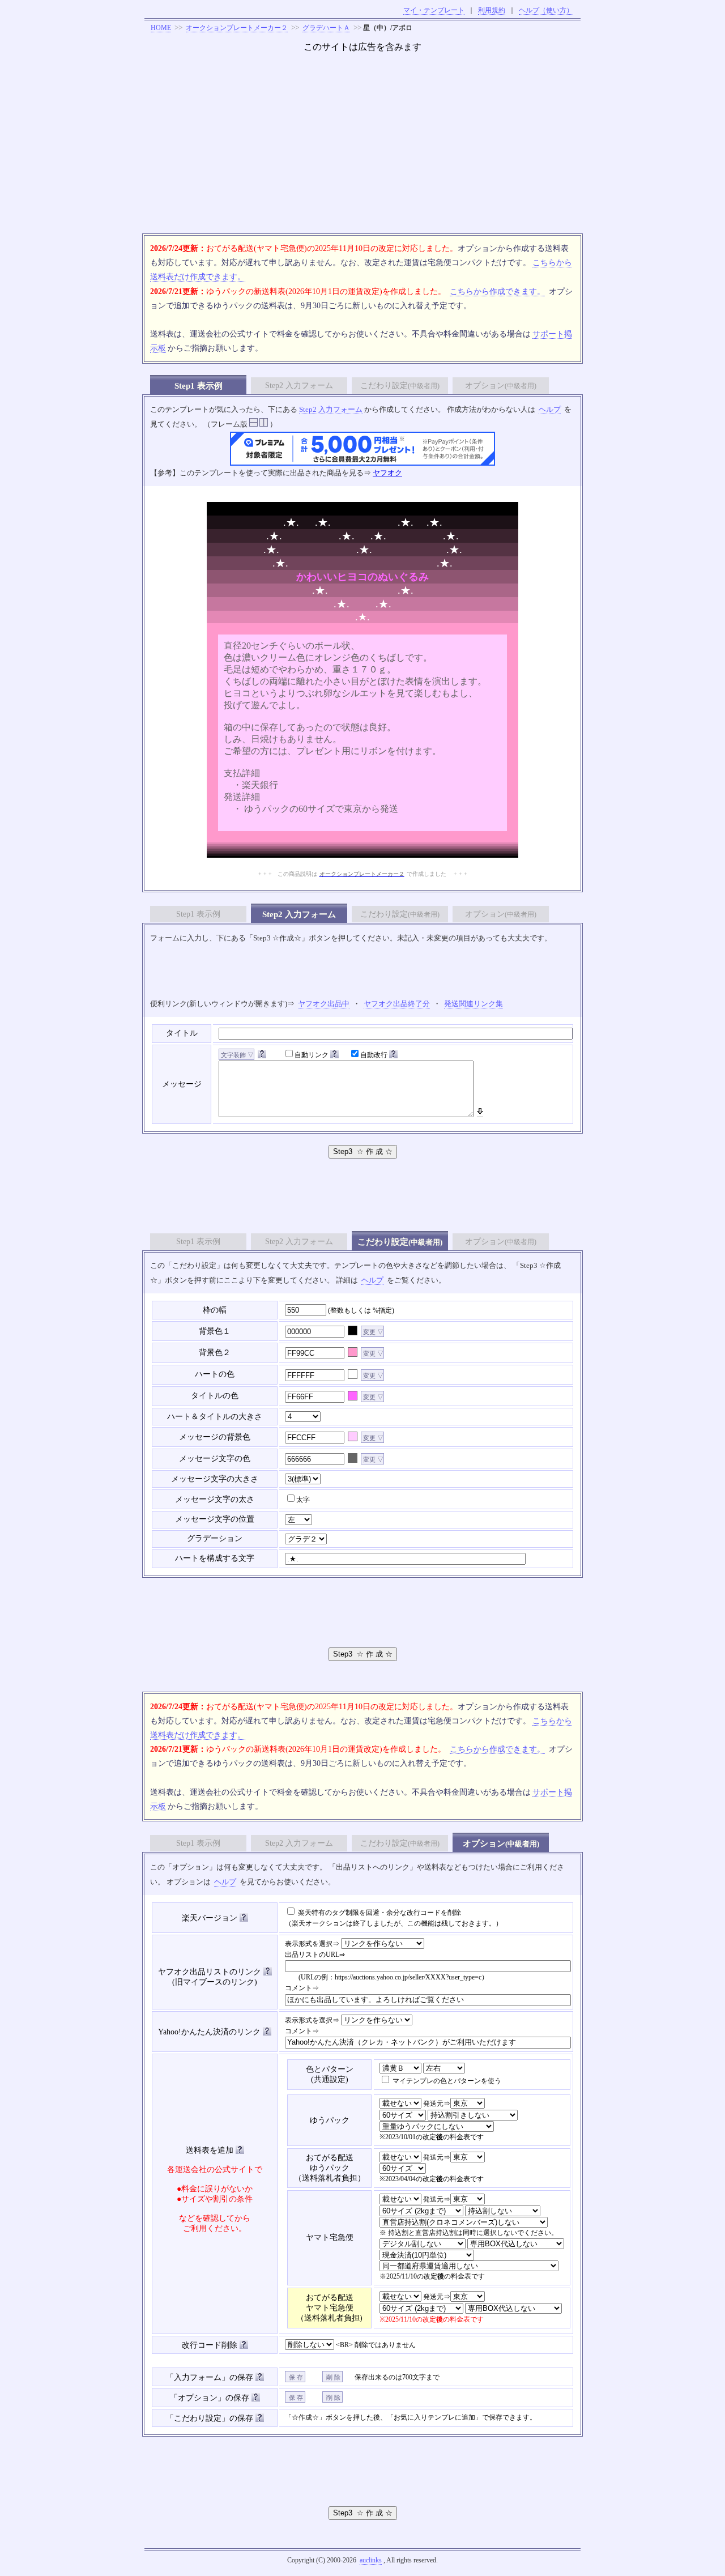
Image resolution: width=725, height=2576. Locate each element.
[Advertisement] (362, 148)
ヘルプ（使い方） (546, 10)
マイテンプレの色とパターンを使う (446, 2081)
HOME (161, 28)
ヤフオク (387, 473)
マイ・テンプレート (434, 10)
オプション (501, 386)
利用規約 (492, 10)
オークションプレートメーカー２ (237, 28)
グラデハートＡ (326, 28)
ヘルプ (550, 409)
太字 (303, 1500)
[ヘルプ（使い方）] (262, 1055)
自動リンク (312, 1055)
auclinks (371, 2560)
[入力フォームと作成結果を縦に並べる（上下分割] (253, 424)
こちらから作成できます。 (497, 291)
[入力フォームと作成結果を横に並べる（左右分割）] (264, 424)
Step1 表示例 (198, 914)
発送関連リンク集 (474, 1004)
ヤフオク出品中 (324, 1004)
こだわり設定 (400, 386)
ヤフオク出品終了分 (397, 1004)
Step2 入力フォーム (299, 386)
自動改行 (374, 1055)
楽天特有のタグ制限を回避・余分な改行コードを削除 (379, 1913)
